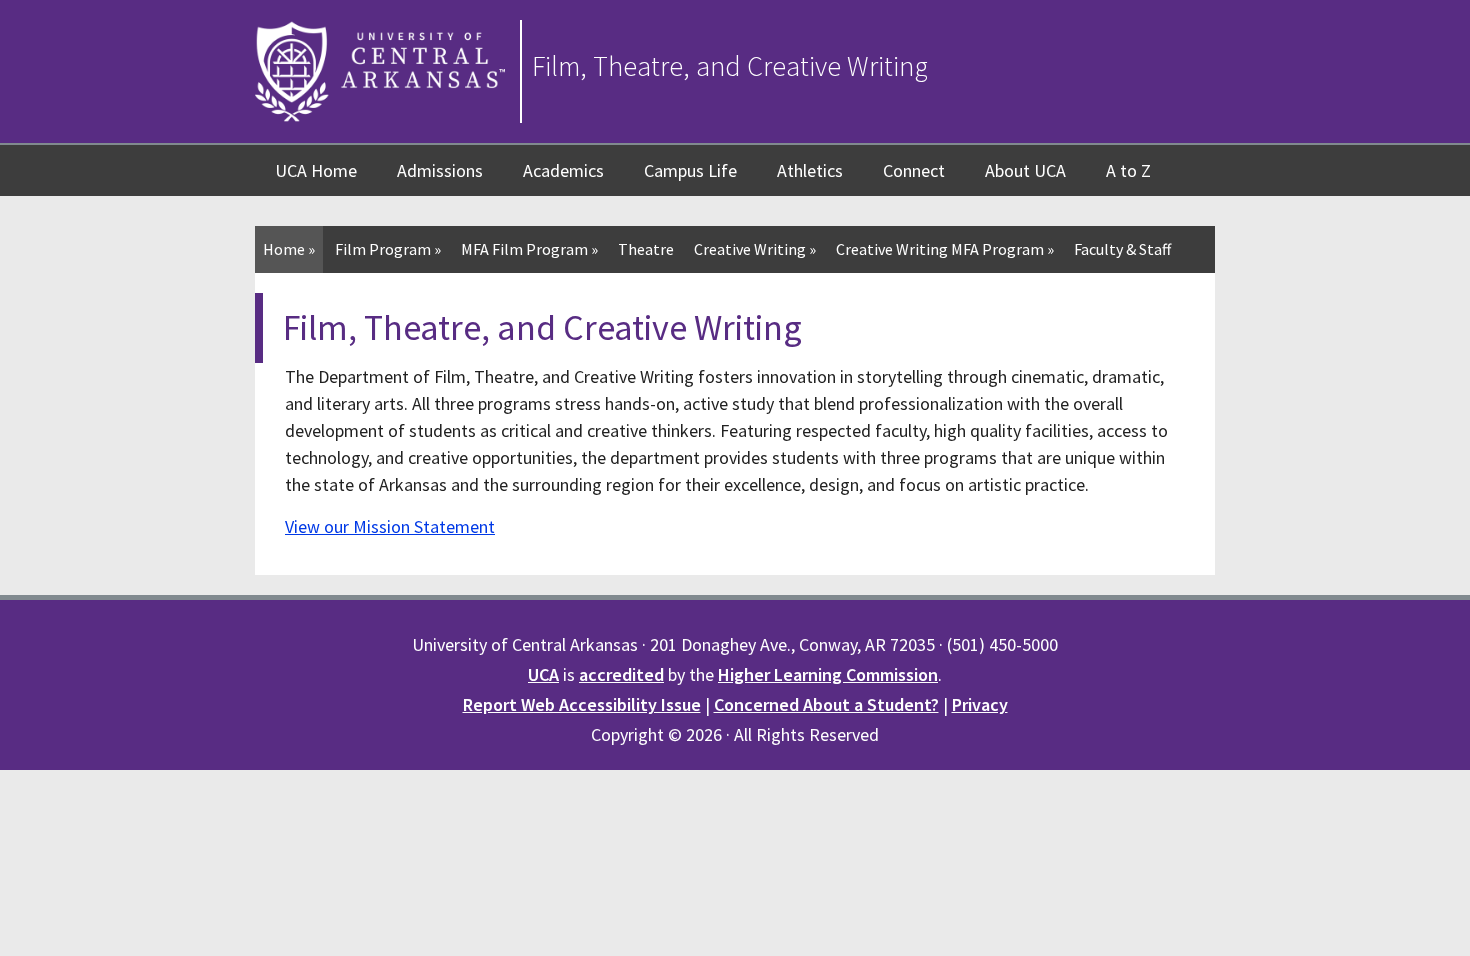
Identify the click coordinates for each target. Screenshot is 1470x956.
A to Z (1128, 170)
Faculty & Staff (1122, 249)
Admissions (440, 170)
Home (289, 249)
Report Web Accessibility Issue (582, 704)
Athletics (810, 170)
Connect (914, 170)
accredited (621, 674)
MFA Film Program (529, 249)
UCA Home (316, 170)
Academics (563, 170)
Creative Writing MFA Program (945, 249)
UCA (543, 674)
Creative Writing (755, 249)
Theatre (646, 249)
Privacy (980, 704)
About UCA (1025, 170)
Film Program (388, 249)
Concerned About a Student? (826, 704)
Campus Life (690, 170)
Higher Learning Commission (828, 674)
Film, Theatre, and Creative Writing (730, 66)
